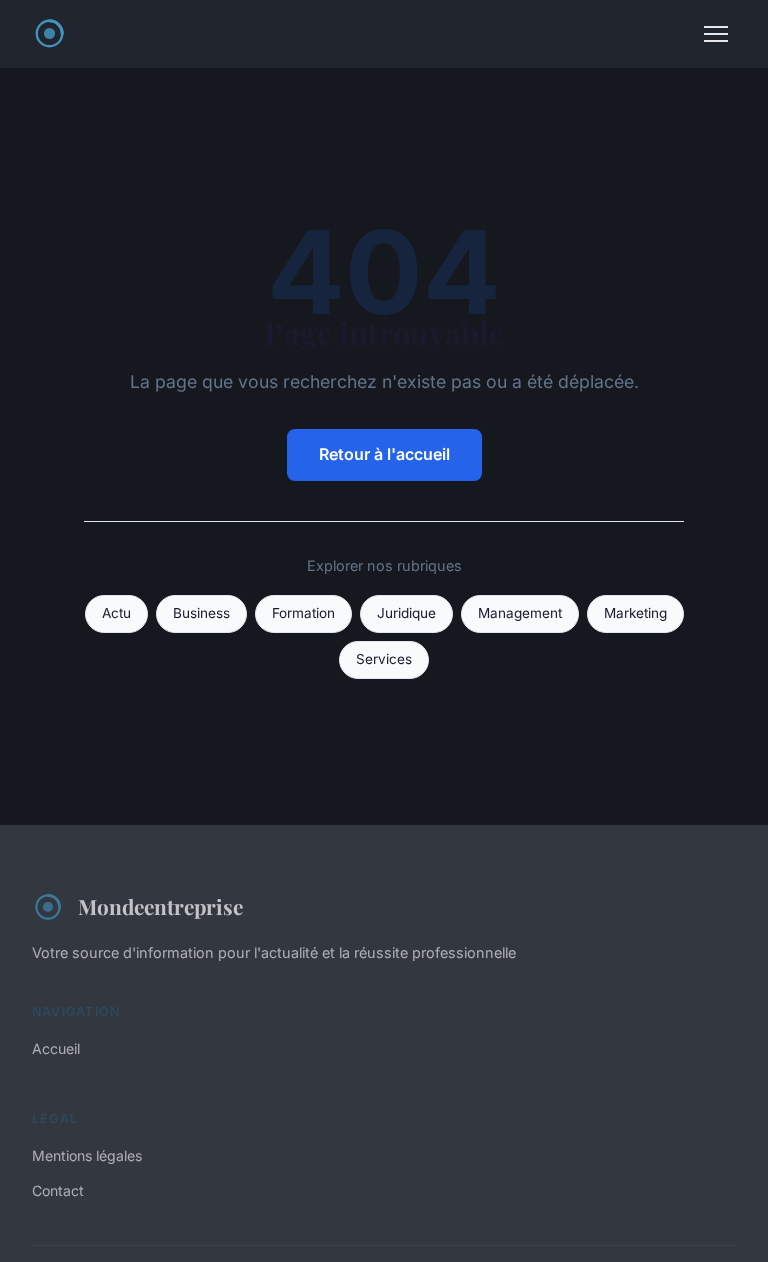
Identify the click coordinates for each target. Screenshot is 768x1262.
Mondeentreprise (160, 906)
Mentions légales (87, 1155)
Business (201, 613)
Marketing (635, 613)
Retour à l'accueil (384, 454)
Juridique (406, 613)
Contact (58, 1190)
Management (520, 613)
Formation (303, 613)
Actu (116, 613)
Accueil (56, 1048)
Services (384, 659)
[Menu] (716, 34)
